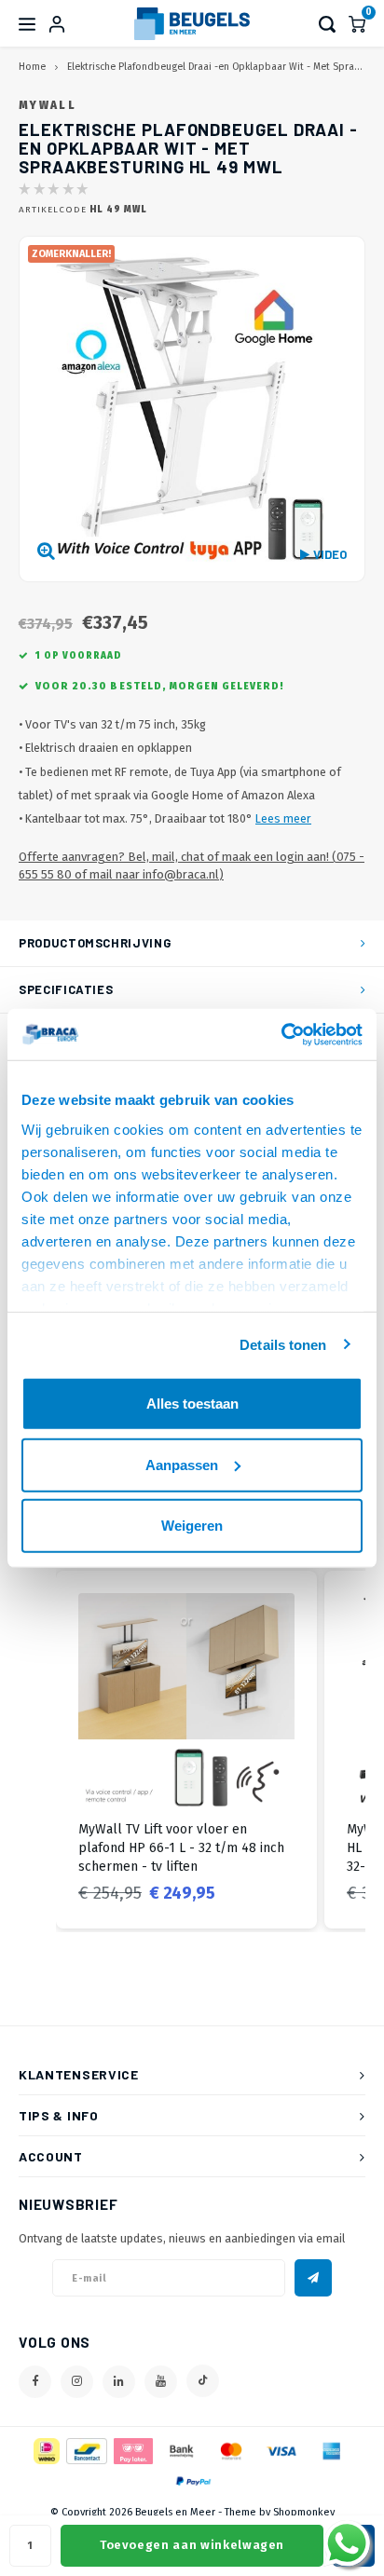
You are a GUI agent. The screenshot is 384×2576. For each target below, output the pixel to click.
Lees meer (283, 818)
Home (32, 67)
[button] (37, 1750)
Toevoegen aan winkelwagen (192, 2545)
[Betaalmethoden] (45, 2451)
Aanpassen (182, 1464)
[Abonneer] (313, 2278)
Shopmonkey (304, 2512)
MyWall (48, 105)
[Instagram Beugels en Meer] (77, 2382)
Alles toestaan (192, 1404)
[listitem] (186, 1750)
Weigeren (192, 1526)
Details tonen (283, 1344)
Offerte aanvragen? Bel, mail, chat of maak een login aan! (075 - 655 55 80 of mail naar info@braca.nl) (192, 865)
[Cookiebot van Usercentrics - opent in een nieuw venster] (281, 1034)
